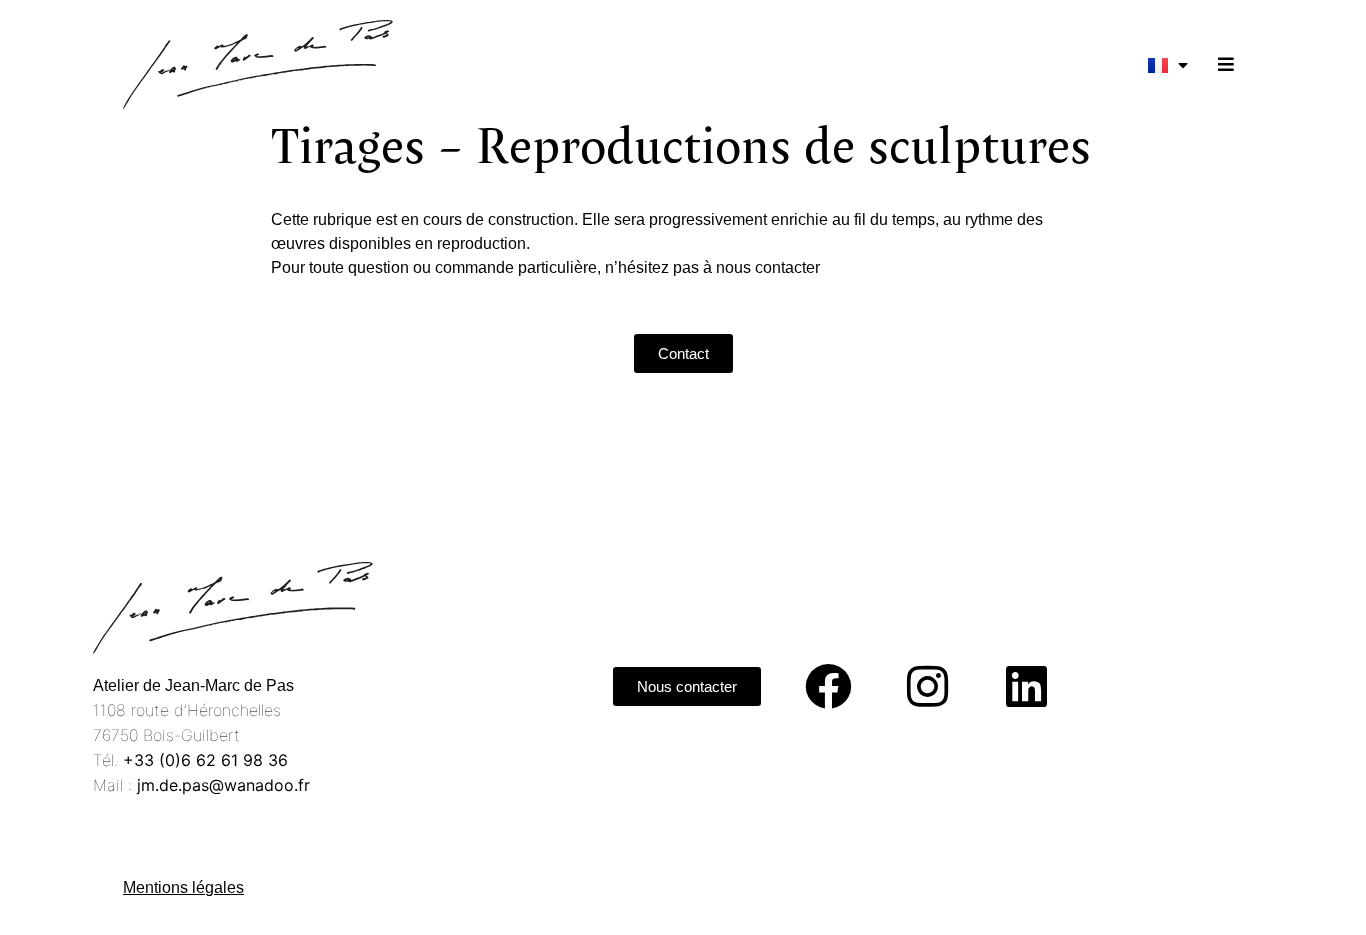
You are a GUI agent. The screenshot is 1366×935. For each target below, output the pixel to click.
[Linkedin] (1026, 687)
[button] (1225, 64)
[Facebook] (828, 687)
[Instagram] (927, 687)
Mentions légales (183, 887)
